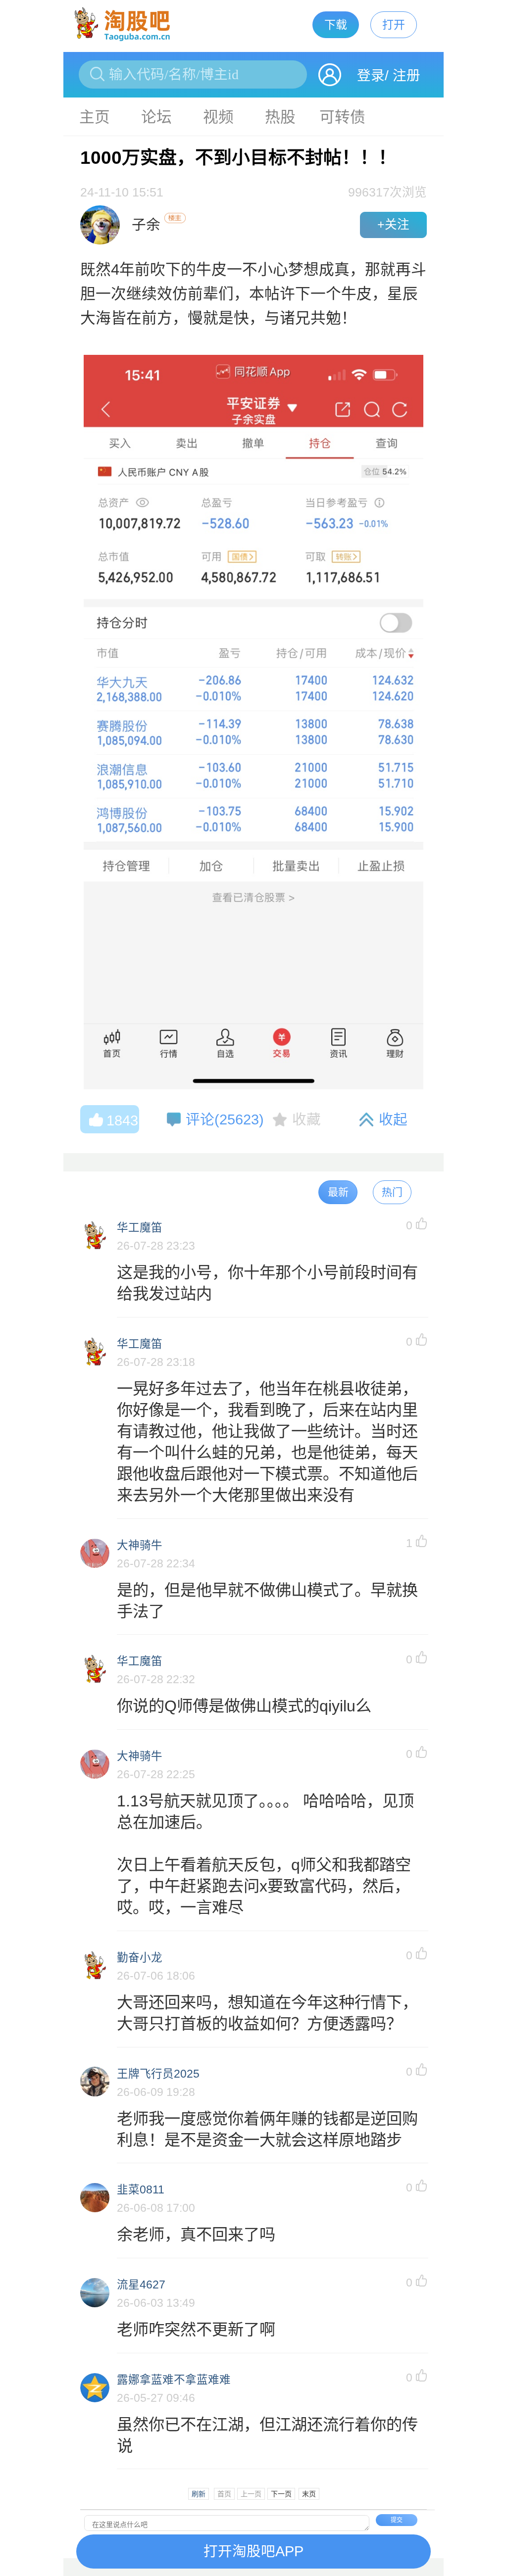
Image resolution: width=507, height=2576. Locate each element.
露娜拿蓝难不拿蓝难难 (174, 2380)
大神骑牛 (140, 1545)
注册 (406, 75)
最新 (338, 1192)
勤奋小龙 (140, 1958)
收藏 (306, 1119)
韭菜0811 (141, 2190)
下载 (336, 25)
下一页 (281, 2494)
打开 (394, 25)
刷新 (199, 2494)
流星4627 (141, 2285)
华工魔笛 (140, 1228)
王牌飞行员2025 (158, 2074)
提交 (397, 2520)
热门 (392, 1192)
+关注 (393, 224)
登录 (371, 75)
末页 (309, 2494)
